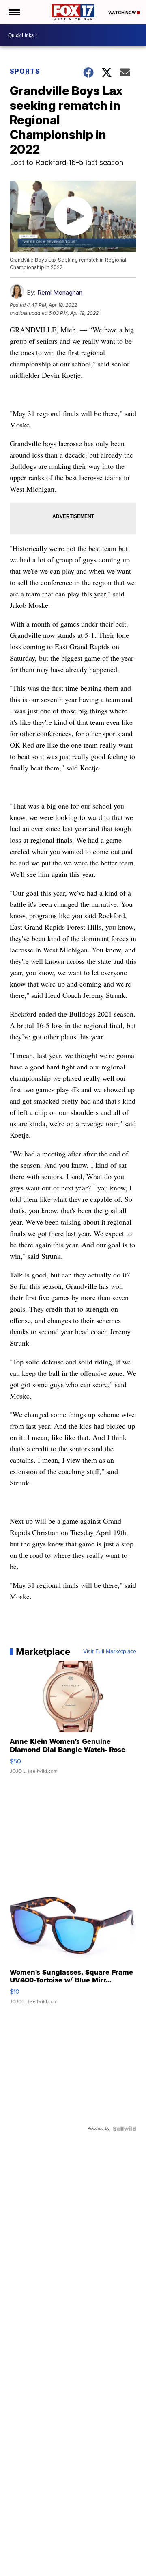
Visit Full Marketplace (110, 1652)
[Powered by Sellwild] (125, 2129)
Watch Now (122, 13)
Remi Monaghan (60, 292)
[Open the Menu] (14, 12)
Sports (25, 71)
